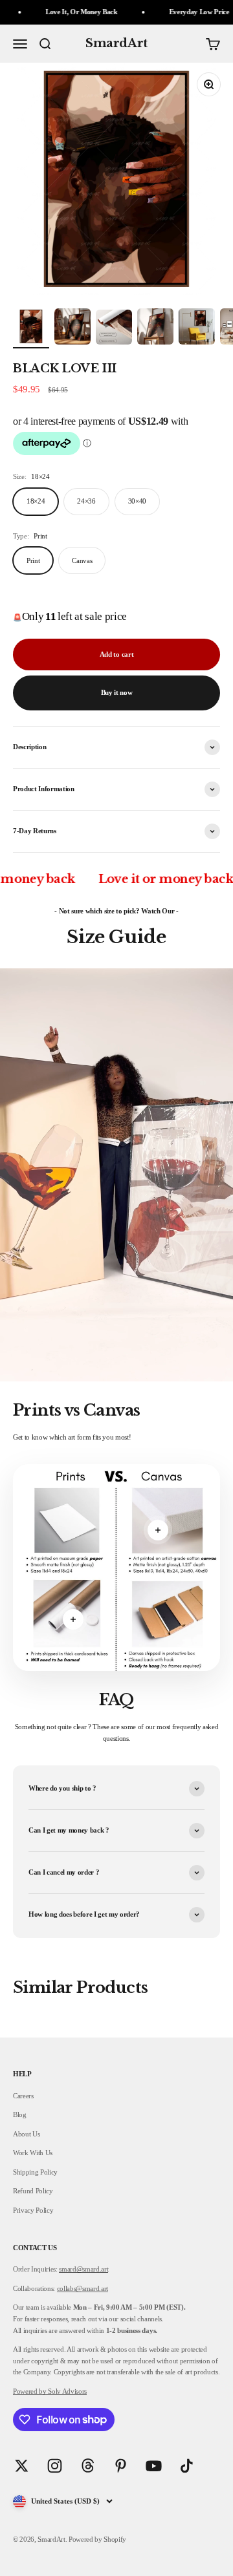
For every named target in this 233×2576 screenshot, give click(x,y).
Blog (20, 2114)
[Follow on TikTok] (187, 2466)
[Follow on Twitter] (22, 2466)
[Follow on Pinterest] (121, 2466)
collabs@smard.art (83, 2288)
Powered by (30, 2391)
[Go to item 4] (155, 328)
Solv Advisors (67, 2391)
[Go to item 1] (31, 328)
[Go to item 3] (114, 329)
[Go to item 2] (72, 328)
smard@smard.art (83, 2269)
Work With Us (33, 2153)
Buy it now (117, 692)
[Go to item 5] (197, 328)
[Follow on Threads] (88, 2466)
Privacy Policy (33, 2210)
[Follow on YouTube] (154, 2466)
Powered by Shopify (97, 2539)
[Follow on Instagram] (55, 2466)
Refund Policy (33, 2191)
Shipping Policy (35, 2172)
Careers (23, 2096)
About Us (26, 2134)
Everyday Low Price (177, 12)
